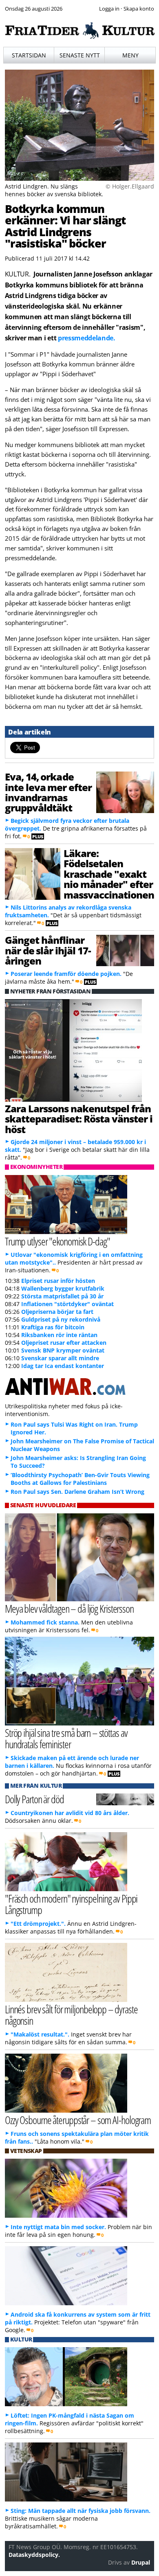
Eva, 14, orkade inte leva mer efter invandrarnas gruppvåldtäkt (49, 792)
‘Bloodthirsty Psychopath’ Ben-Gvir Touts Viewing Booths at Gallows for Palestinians (80, 1479)
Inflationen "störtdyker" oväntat (67, 1304)
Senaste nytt (80, 55)
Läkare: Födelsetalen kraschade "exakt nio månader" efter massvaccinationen (109, 874)
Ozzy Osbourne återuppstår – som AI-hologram (78, 2120)
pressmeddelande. (87, 338)
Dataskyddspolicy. (34, 2555)
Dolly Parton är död (34, 1799)
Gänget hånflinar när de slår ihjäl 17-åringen (48, 950)
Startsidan (29, 55)
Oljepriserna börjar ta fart (57, 1312)
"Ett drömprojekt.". (38, 1924)
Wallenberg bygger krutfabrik (63, 1288)
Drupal (141, 2562)
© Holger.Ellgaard (130, 186)
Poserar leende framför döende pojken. (66, 974)
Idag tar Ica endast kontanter (63, 1366)
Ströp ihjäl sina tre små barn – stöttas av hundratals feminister (66, 1739)
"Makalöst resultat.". (40, 2034)
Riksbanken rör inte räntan (59, 1335)
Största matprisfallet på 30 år (62, 1296)
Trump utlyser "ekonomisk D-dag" (57, 1241)
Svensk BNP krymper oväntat (63, 1350)
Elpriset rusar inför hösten (58, 1281)
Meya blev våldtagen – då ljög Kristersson (69, 1608)
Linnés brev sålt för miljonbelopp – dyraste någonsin (71, 2015)
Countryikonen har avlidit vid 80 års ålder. (70, 1813)
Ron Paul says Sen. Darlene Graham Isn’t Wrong (77, 1492)
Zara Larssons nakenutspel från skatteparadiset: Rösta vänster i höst (79, 1119)
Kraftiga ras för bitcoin (53, 1327)
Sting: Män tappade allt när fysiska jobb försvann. (81, 2511)
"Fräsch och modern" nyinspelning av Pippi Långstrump (71, 1904)
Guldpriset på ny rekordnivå (61, 1319)
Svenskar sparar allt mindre (60, 1358)
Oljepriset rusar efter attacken (64, 1343)
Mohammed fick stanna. (45, 1622)
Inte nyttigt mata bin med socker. (58, 2227)
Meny (130, 55)
